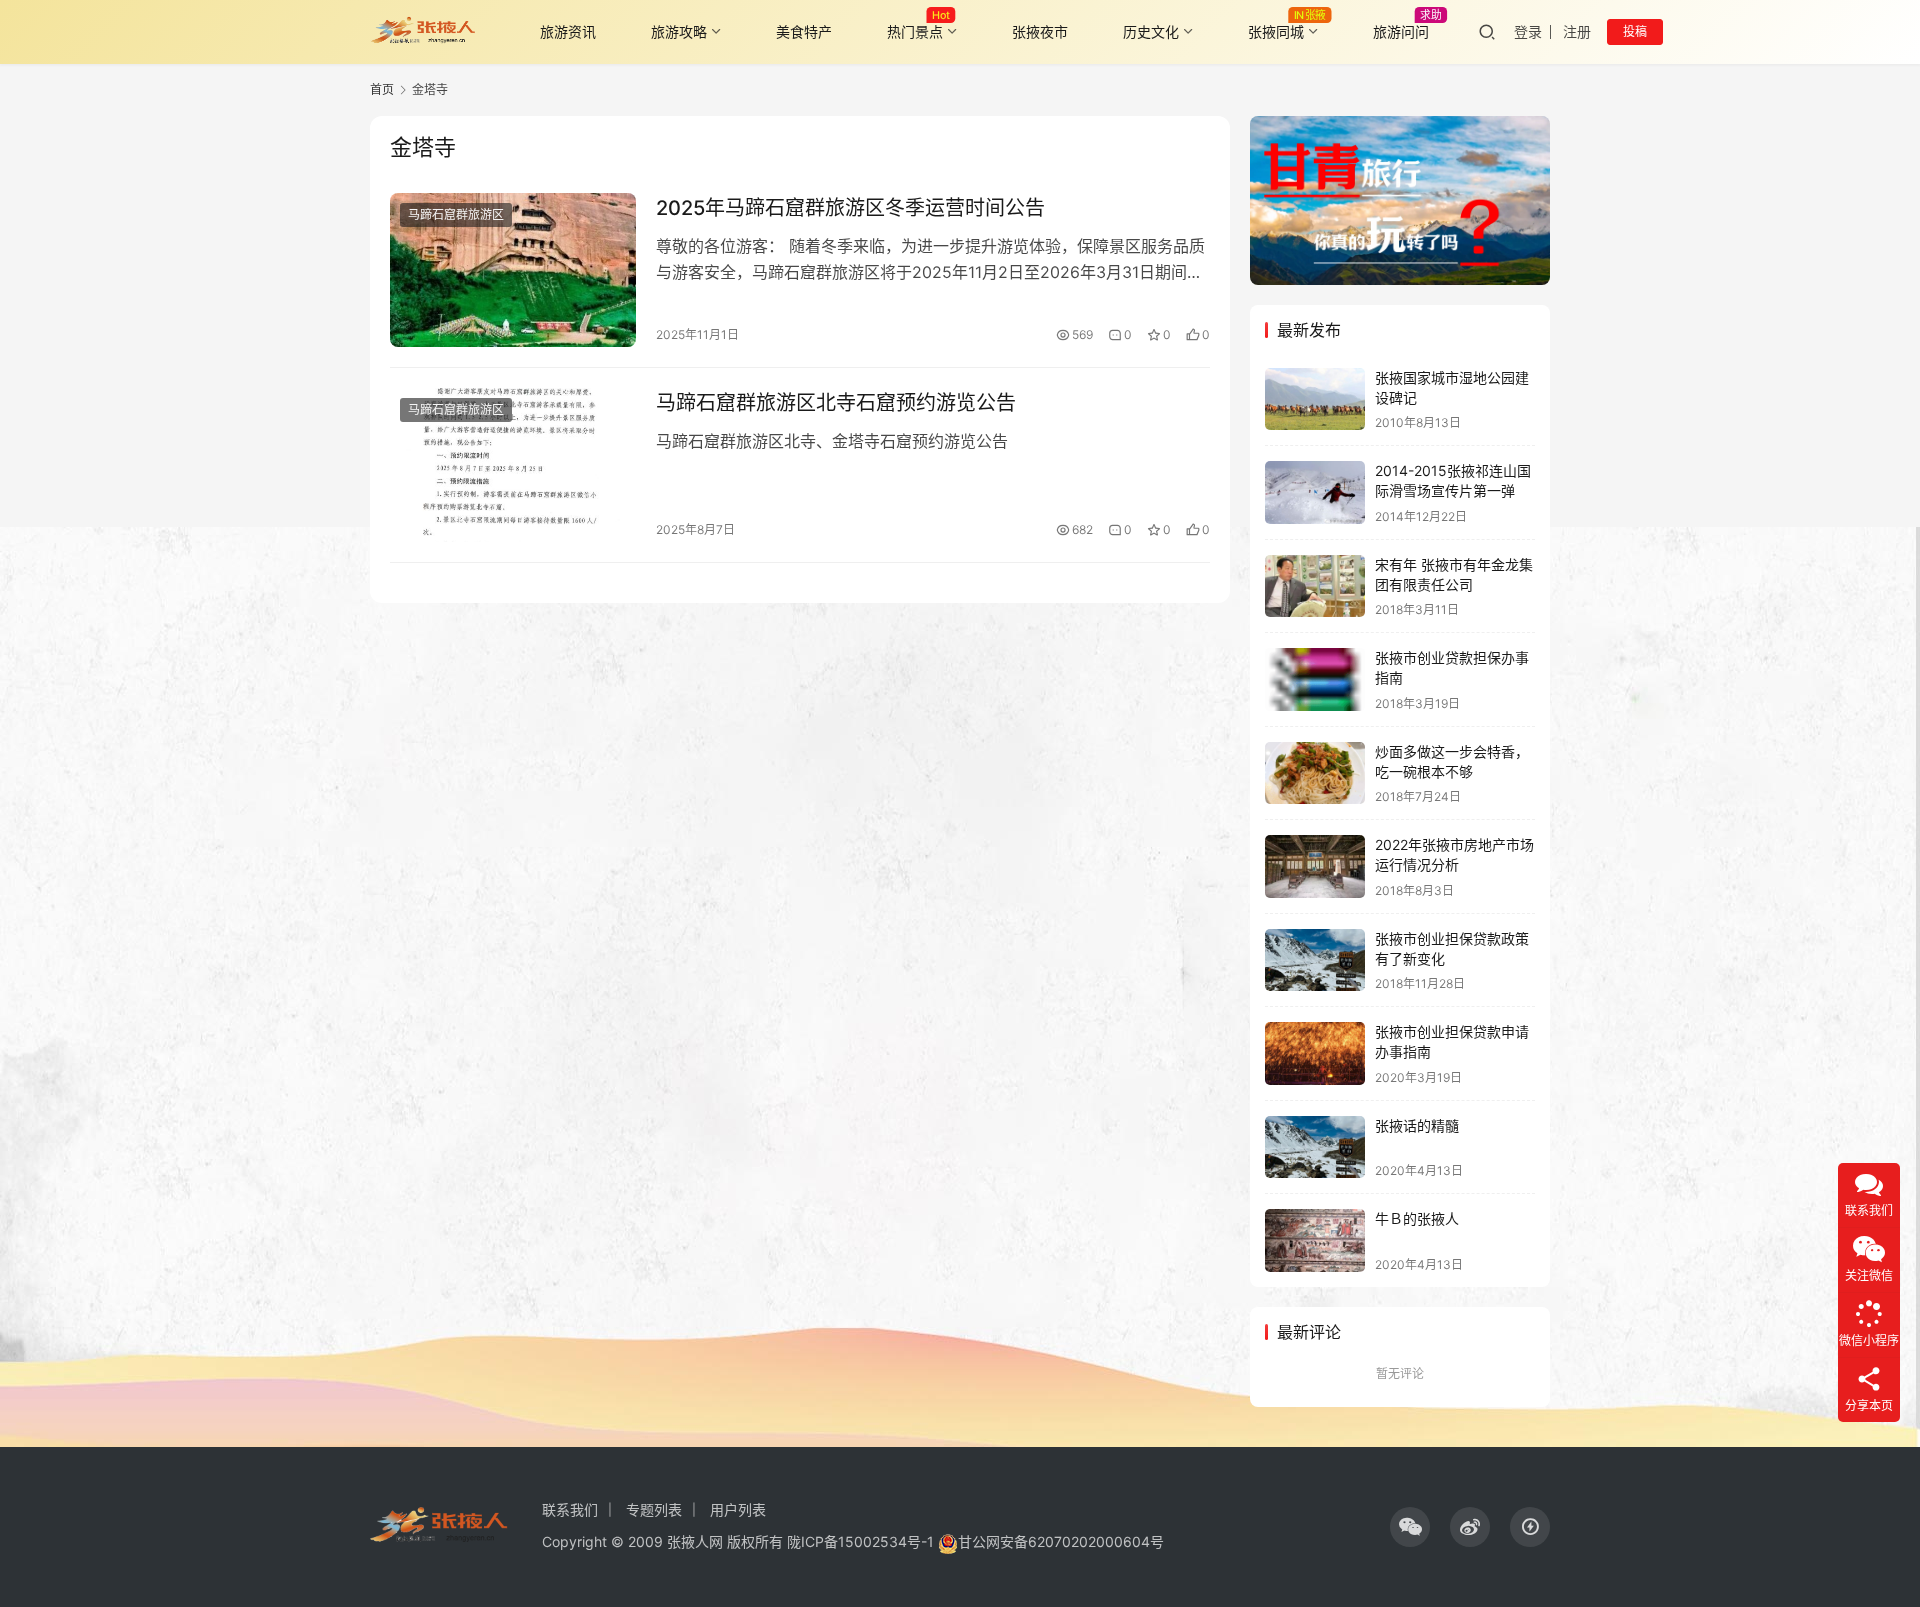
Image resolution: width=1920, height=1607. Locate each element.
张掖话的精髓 (1417, 1125)
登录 (1528, 31)
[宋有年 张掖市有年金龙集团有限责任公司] (1315, 586)
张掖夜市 (1040, 31)
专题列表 (654, 1509)
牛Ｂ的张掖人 (1417, 1218)
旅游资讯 (568, 31)
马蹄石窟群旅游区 (456, 214)
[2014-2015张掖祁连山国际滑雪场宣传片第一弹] (1315, 492)
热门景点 (915, 31)
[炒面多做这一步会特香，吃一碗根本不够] (1315, 773)
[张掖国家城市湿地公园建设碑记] (1315, 399)
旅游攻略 (679, 31)
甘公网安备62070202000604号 (1061, 1541)
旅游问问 (1401, 31)
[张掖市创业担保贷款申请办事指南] (1315, 1053)
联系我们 (570, 1509)
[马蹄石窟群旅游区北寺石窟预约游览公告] (513, 465)
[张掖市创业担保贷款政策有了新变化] (1315, 960)
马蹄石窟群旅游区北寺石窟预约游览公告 (836, 403)
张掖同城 (1276, 31)
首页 (382, 89)
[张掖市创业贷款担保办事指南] (1315, 679)
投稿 (1635, 31)
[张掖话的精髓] (1315, 1147)
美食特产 (804, 31)
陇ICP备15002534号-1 (860, 1541)
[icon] (1410, 1527)
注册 (1577, 31)
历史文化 (1151, 31)
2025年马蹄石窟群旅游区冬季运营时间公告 (850, 208)
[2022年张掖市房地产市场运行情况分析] (1315, 866)
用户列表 (738, 1509)
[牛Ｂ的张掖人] (1315, 1240)
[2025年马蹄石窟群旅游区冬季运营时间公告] (513, 270)
